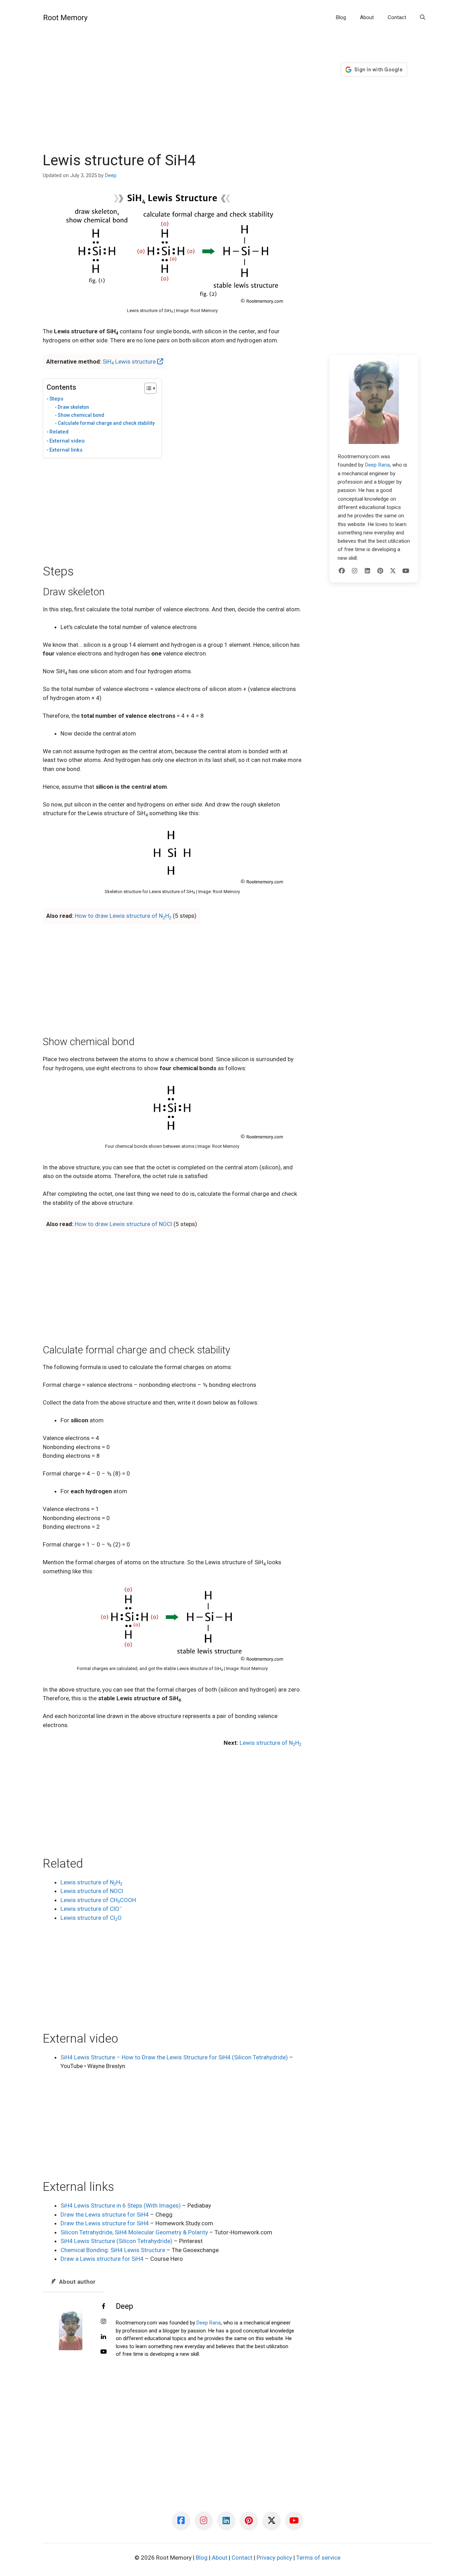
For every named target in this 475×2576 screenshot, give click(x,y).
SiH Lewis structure (130, 361)
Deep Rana (209, 2323)
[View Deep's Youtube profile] (104, 2352)
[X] (393, 571)
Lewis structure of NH (271, 1743)
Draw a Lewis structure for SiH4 (102, 2259)
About (367, 17)
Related (59, 432)
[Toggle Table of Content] (147, 388)
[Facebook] (342, 571)
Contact (397, 17)
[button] (423, 17)
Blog (341, 17)
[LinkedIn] (368, 571)
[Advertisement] (172, 100)
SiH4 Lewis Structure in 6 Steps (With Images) (121, 2205)
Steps (56, 399)
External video (67, 441)
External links (66, 450)
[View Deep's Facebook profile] (104, 2307)
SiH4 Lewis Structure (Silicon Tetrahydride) (116, 2241)
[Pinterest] (380, 571)
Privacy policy (274, 2558)
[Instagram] (355, 571)
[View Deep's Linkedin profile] (104, 2337)
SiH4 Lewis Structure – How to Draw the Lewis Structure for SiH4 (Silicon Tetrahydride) (174, 2057)
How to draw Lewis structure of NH (123, 916)
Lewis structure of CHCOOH (98, 1900)
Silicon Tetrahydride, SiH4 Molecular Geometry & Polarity (134, 2232)
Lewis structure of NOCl (92, 1891)
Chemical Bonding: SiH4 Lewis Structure (113, 2250)
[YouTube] (406, 571)
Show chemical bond (81, 415)
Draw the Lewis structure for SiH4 (105, 2215)
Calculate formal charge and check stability (106, 423)
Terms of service (318, 2558)
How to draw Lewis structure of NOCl (123, 1224)
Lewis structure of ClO (91, 1909)
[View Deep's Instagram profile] (104, 2322)
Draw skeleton (73, 407)
